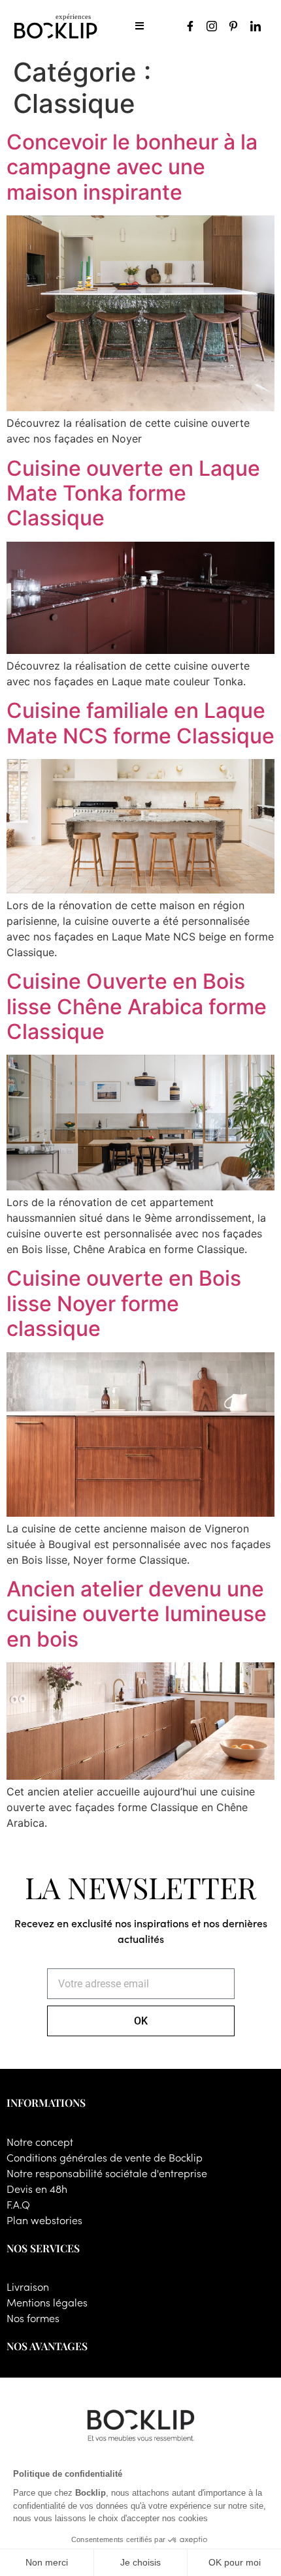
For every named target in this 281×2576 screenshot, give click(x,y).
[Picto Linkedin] (256, 26)
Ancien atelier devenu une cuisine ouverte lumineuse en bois (137, 1614)
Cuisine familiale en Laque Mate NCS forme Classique (140, 723)
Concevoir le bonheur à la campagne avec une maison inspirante (132, 167)
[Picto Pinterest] (233, 26)
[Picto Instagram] (212, 26)
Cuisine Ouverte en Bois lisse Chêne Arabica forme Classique (137, 1006)
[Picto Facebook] (190, 26)
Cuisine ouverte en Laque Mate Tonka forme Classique (133, 493)
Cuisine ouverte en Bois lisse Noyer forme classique (124, 1303)
